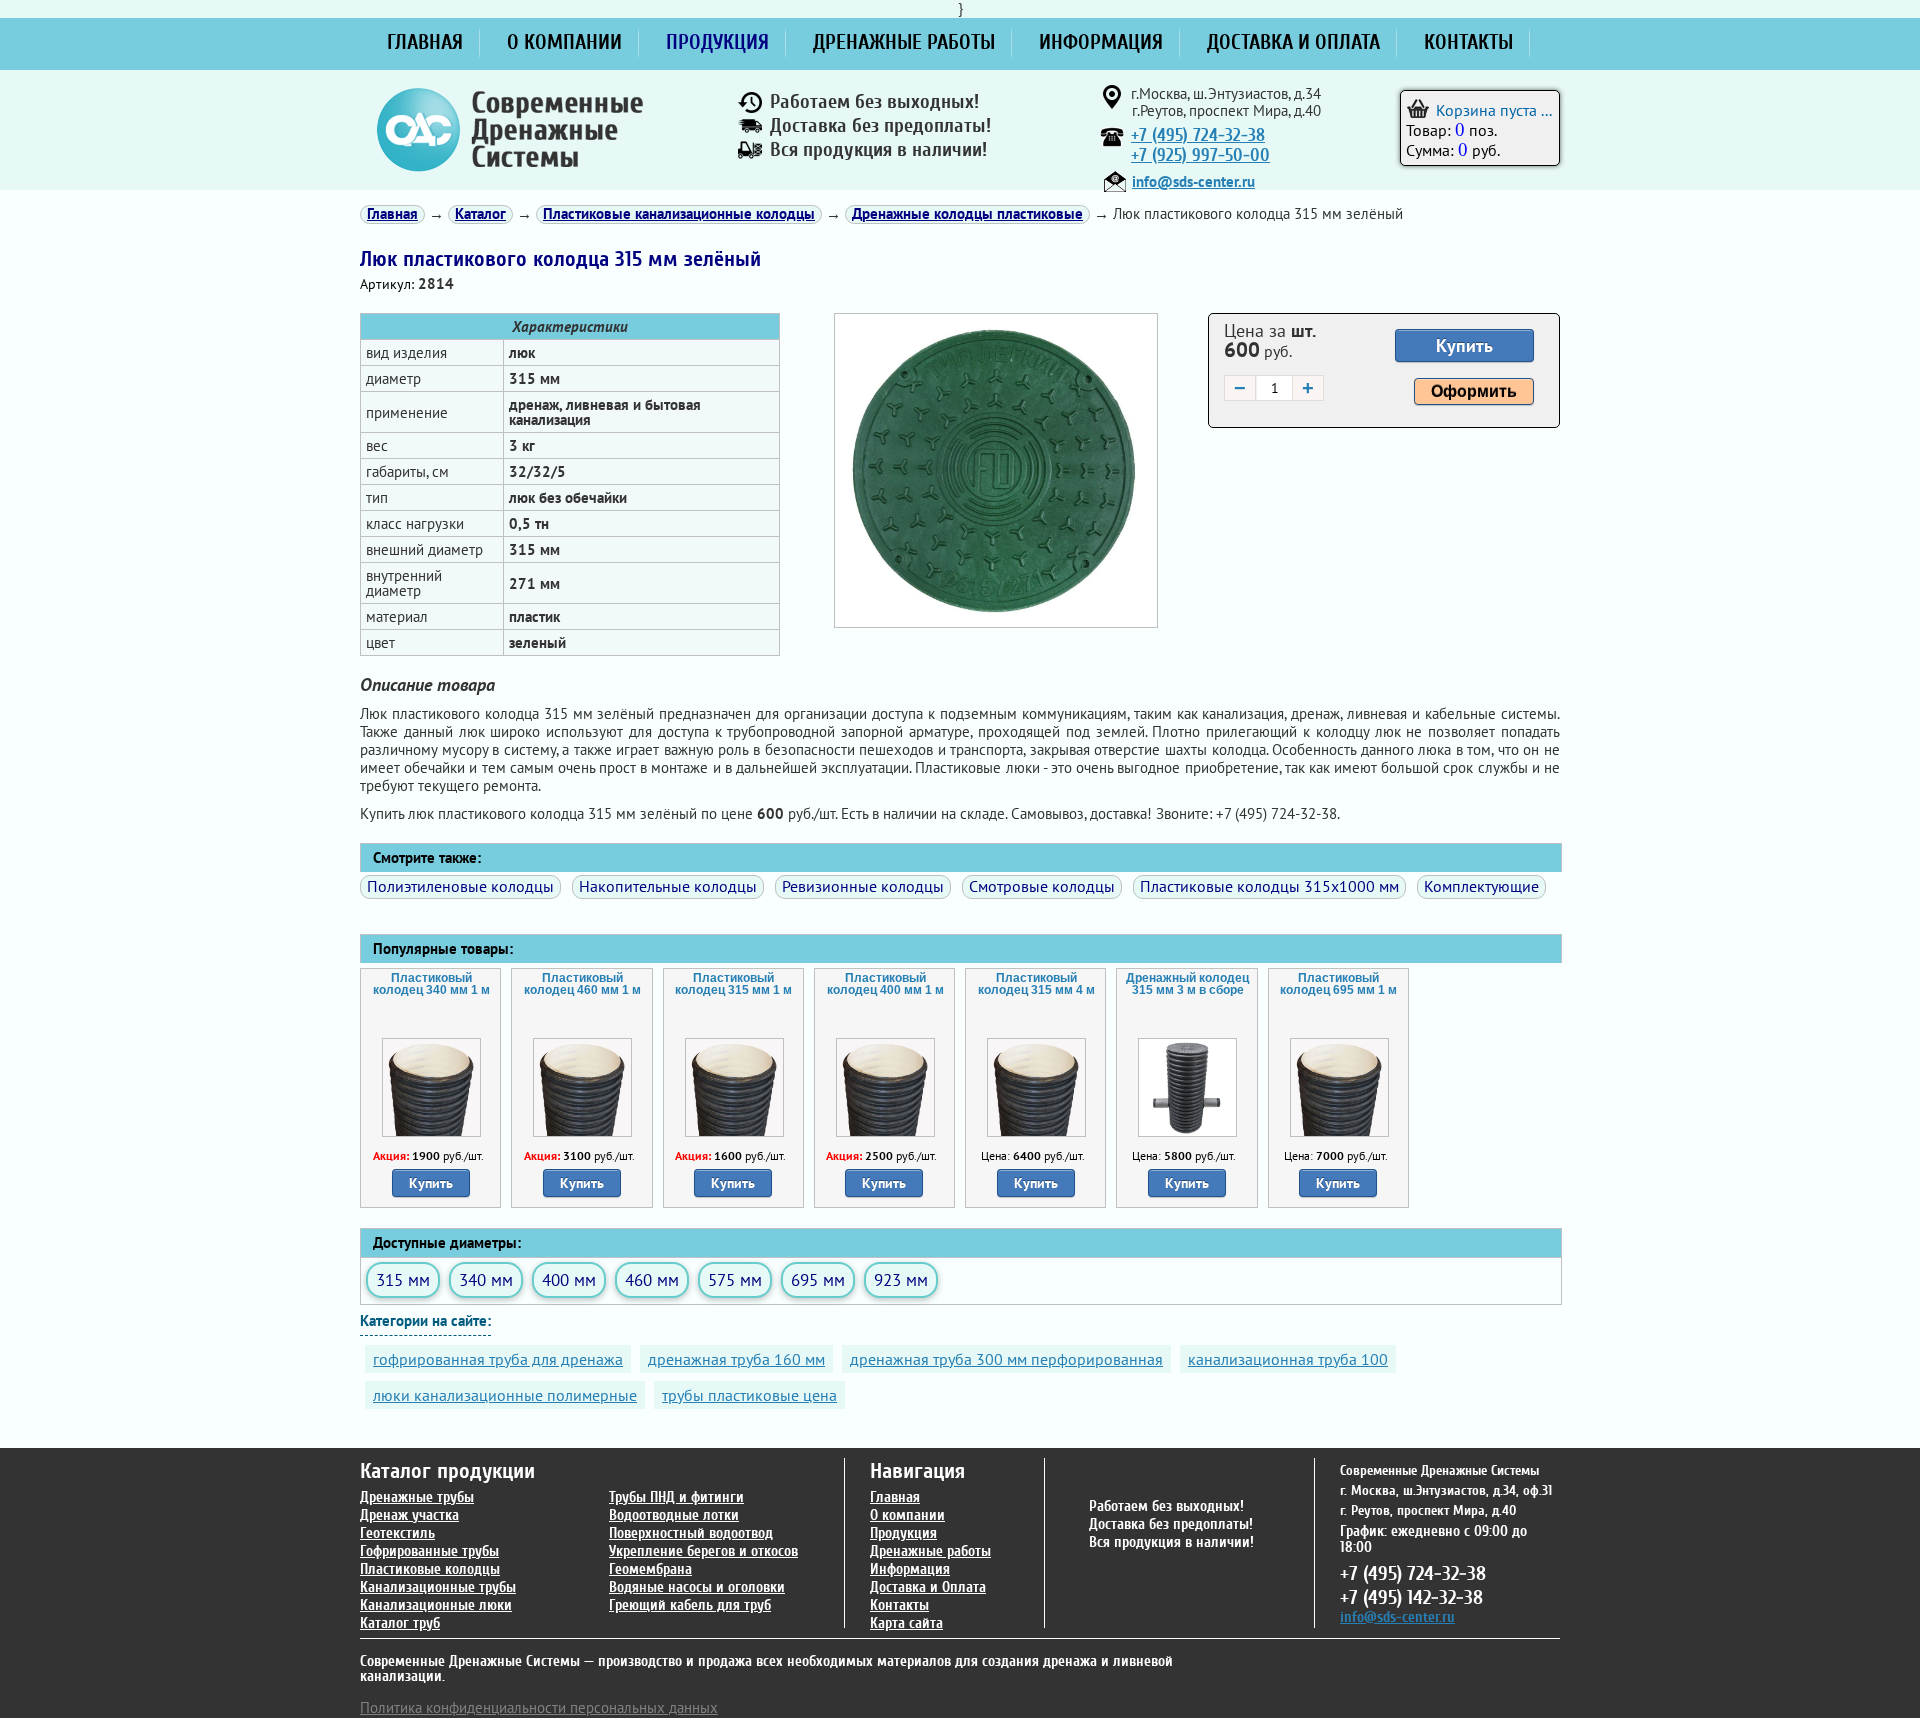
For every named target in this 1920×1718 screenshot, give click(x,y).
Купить (1464, 345)
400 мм (569, 1279)
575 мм (735, 1279)
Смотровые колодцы (1042, 886)
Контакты (899, 1605)
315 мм (403, 1279)
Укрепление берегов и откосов (703, 1551)
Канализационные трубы (438, 1587)
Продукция (903, 1533)
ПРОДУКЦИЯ (717, 42)
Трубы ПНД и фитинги (676, 1497)
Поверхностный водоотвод (691, 1533)
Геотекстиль (397, 1533)
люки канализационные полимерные (505, 1395)
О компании (907, 1515)
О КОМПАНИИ (564, 42)
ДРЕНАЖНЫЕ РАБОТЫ (904, 42)
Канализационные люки (436, 1605)
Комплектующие (1481, 886)
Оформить (1474, 391)
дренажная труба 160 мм (736, 1359)
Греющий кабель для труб (690, 1605)
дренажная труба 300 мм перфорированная (1006, 1359)
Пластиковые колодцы (430, 1569)
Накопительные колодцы (668, 886)
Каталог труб (400, 1623)
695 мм (818, 1279)
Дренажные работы (930, 1551)
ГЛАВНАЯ (425, 42)
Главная (895, 1497)
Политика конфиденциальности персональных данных (539, 1707)
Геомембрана (650, 1569)
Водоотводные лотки (674, 1515)
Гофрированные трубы (429, 1551)
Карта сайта (906, 1623)
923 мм (901, 1279)
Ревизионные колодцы (863, 886)
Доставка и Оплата (928, 1587)
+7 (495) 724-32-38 (1198, 135)
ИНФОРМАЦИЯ (1101, 42)
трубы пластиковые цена (749, 1395)
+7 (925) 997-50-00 (1200, 155)
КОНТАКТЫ (1468, 42)
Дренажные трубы (417, 1497)
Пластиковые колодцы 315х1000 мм (1269, 886)
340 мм (486, 1279)
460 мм (652, 1279)
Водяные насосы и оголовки (697, 1587)
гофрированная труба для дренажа (498, 1359)
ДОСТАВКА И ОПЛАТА (1293, 42)
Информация (910, 1569)
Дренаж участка (409, 1515)
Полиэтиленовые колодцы (460, 886)
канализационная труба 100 (1288, 1359)
